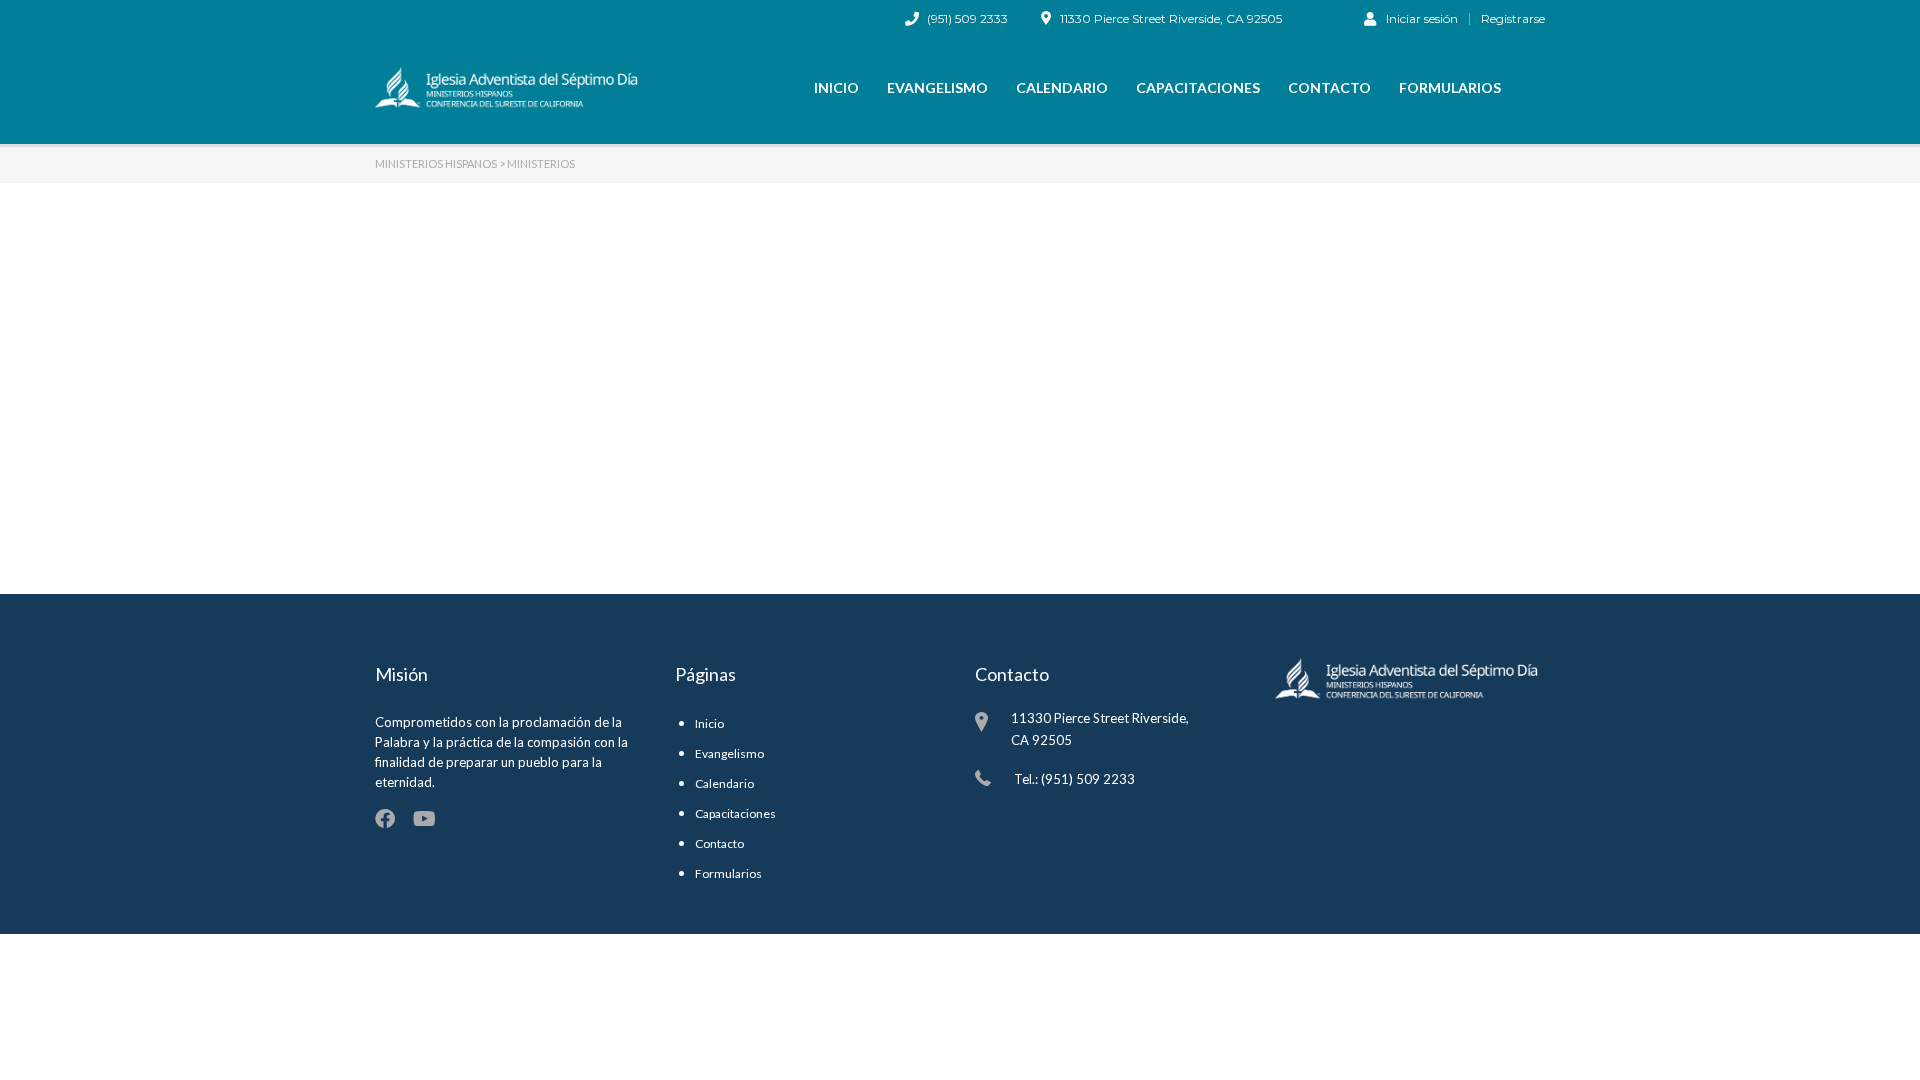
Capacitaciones (1198, 87)
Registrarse (1513, 19)
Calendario (1062, 87)
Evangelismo (937, 87)
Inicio (836, 87)
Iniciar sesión (1422, 18)
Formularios (1450, 87)
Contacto (1329, 87)
